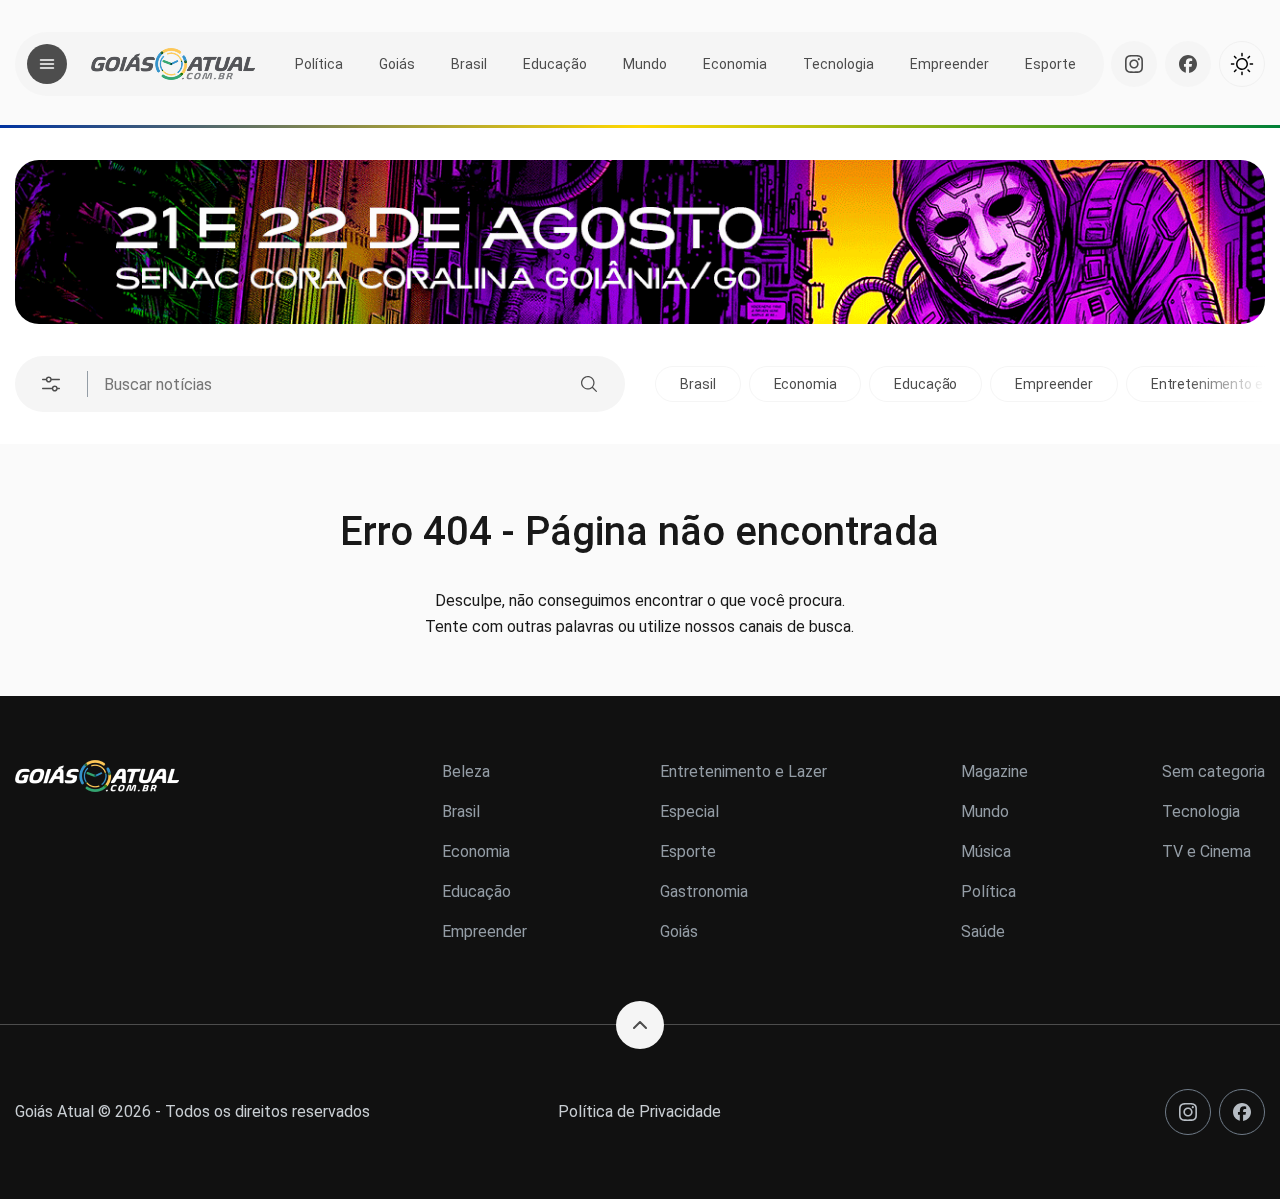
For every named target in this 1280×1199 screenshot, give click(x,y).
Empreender (949, 64)
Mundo (645, 64)
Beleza (466, 771)
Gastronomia (704, 891)
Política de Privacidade (639, 1111)
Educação (555, 64)
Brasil (469, 64)
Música (986, 851)
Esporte (1050, 64)
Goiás (397, 64)
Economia (735, 64)
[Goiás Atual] (173, 64)
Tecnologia (838, 64)
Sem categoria (1213, 771)
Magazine (994, 771)
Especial (689, 811)
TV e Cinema (1206, 851)
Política (319, 64)
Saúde (983, 931)
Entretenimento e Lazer (743, 771)
